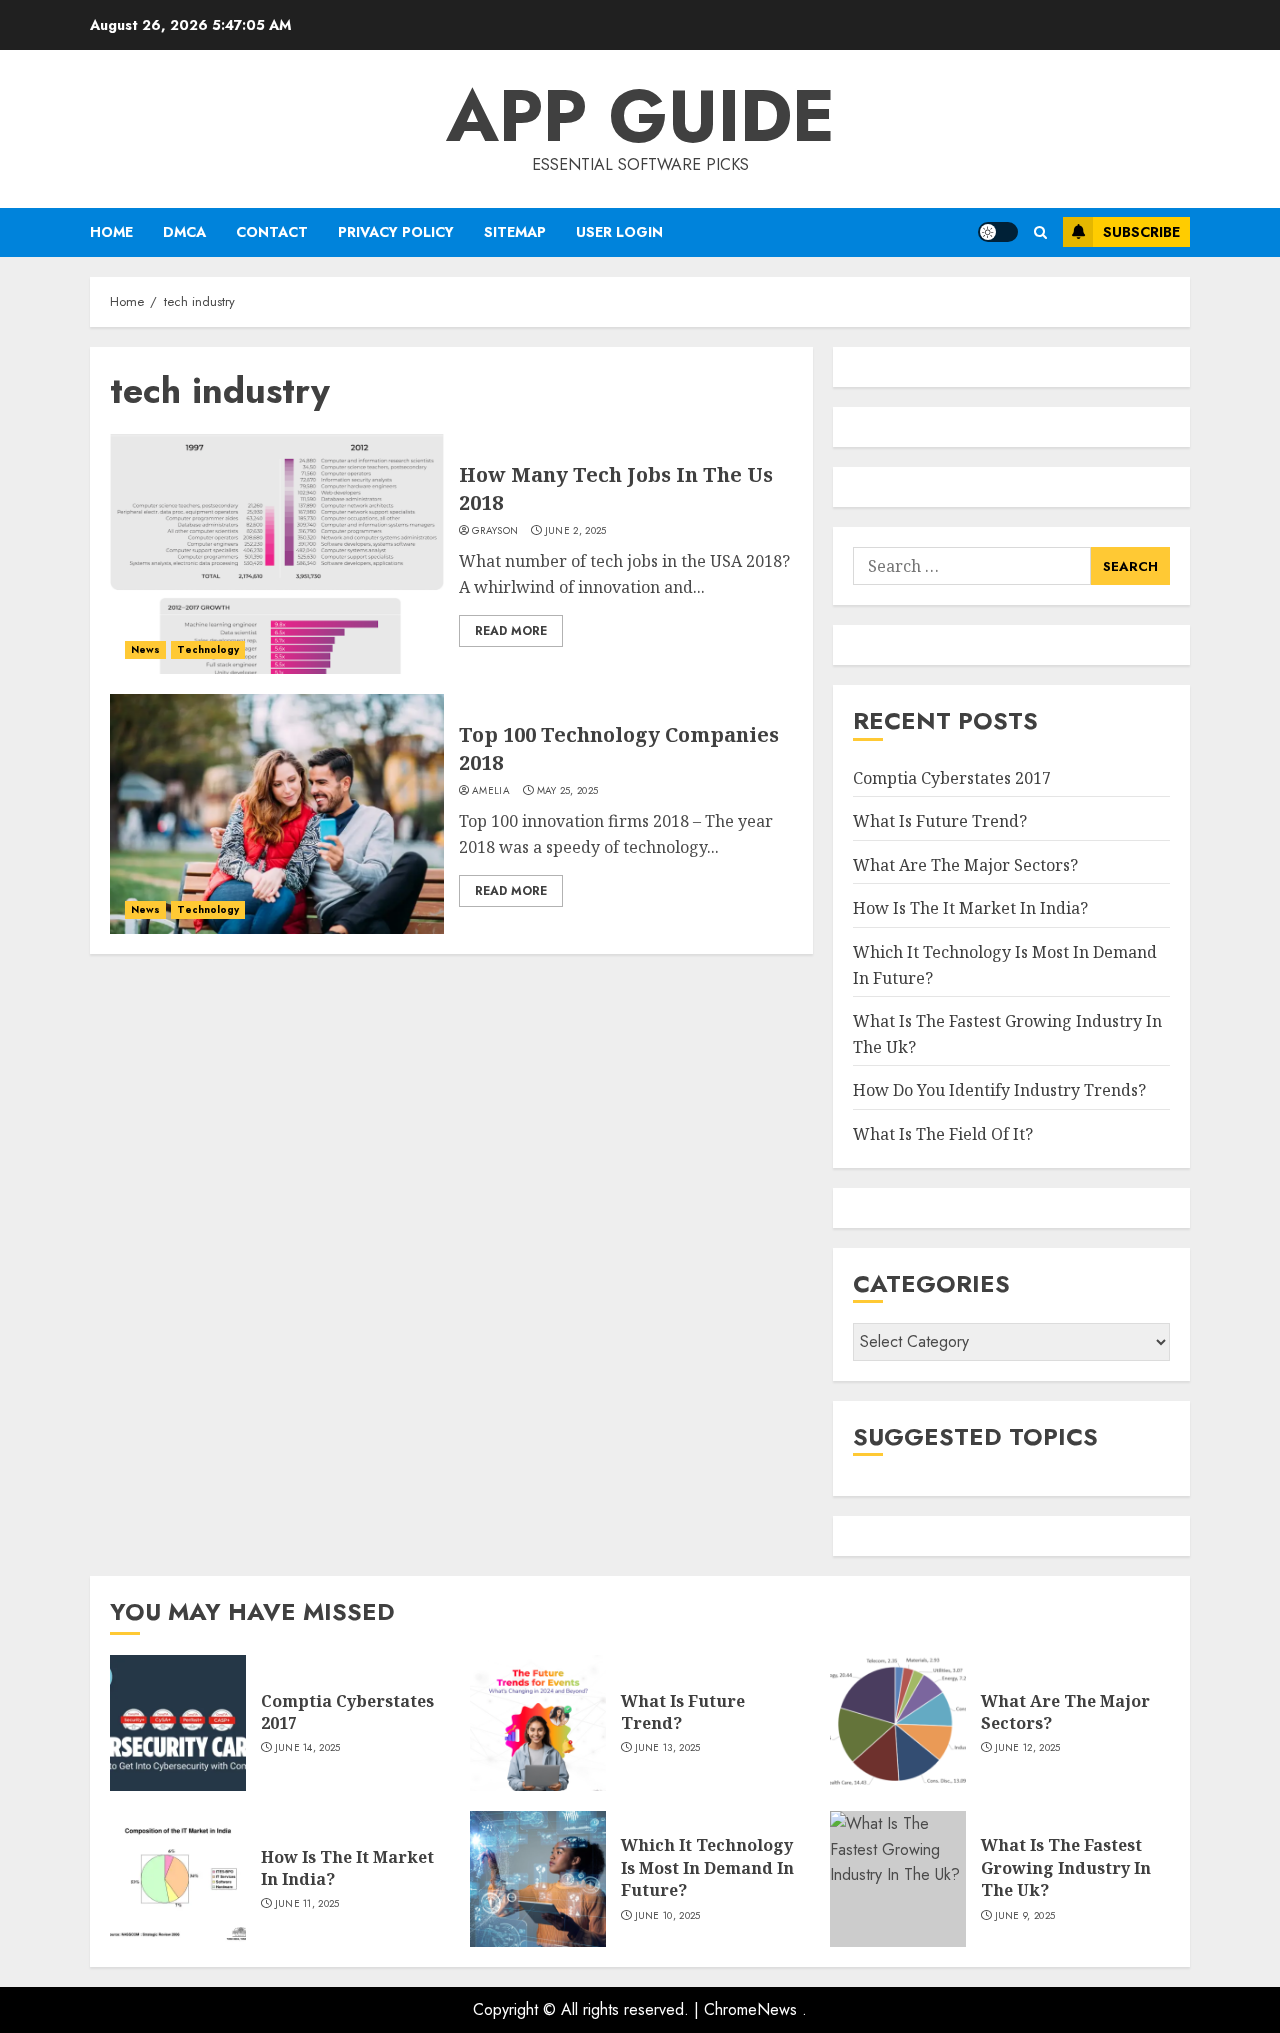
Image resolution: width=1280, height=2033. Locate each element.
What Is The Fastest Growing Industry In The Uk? (1066, 1867)
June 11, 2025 (307, 1904)
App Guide (640, 116)
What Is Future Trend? (940, 821)
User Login (619, 232)
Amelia (491, 791)
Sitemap (515, 232)
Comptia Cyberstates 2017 (952, 778)
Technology (208, 649)
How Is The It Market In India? (970, 908)
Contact (272, 232)
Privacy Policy (396, 232)
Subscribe (1141, 232)
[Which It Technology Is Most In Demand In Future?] (538, 1879)
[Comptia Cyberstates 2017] (178, 1723)
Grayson (495, 531)
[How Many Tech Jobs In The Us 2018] (277, 554)
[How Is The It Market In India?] (178, 1879)
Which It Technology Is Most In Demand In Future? (707, 1867)
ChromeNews (750, 2009)
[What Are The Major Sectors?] (898, 1723)
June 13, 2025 (668, 1748)
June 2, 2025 (576, 531)
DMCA (184, 232)
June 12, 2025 (1028, 1748)
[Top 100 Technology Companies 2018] (277, 814)
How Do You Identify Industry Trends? (999, 1090)
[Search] (1040, 232)
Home (111, 232)
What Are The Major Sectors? (965, 865)
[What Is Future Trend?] (538, 1723)
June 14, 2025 (308, 1748)
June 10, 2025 (668, 1916)
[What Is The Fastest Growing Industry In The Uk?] (898, 1879)
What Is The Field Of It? (943, 1134)
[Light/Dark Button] (998, 232)
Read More (511, 631)
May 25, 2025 (568, 791)
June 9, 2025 (1025, 1916)
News (145, 649)
